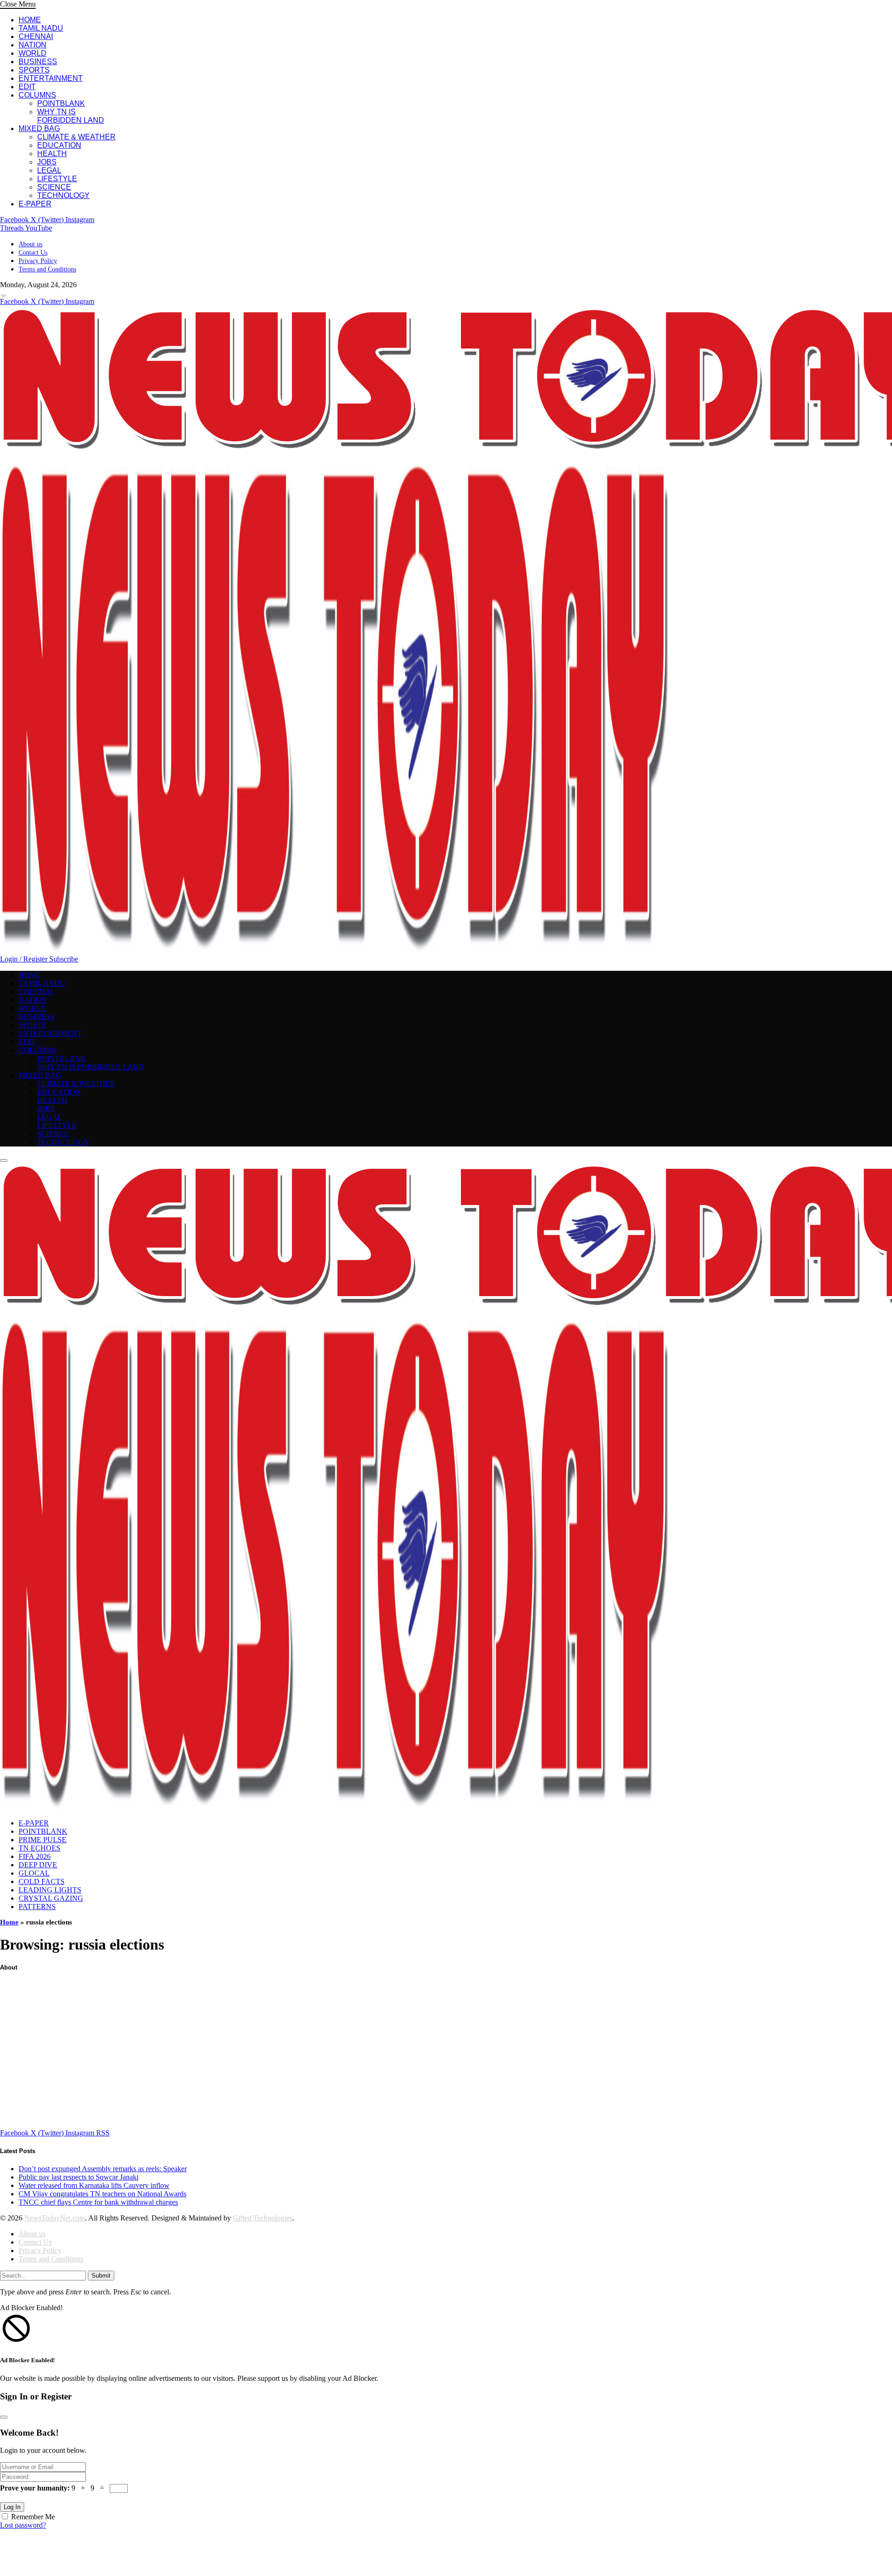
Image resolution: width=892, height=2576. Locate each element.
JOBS (47, 162)
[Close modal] (4, 2417)
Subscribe (64, 959)
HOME (30, 20)
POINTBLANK (61, 103)
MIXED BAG (39, 128)
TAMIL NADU (41, 28)
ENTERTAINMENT (51, 78)
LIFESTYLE (57, 179)
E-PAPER (35, 204)
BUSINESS (38, 62)
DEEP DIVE (38, 1865)
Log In (12, 2507)
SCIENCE (54, 187)
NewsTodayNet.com (55, 2218)
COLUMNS (37, 95)
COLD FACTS (42, 1881)
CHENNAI (36, 36)
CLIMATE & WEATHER (76, 137)
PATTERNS (37, 1907)
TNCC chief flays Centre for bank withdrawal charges (98, 2202)
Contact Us (33, 253)
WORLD (33, 53)
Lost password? (23, 2525)
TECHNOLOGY (63, 195)
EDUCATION (59, 145)
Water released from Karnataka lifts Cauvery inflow (94, 2185)
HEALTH (52, 154)
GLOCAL (34, 1873)
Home (9, 1922)
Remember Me (33, 2517)
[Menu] (4, 296)
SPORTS (34, 70)
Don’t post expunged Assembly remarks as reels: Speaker (103, 2169)
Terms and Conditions (47, 269)
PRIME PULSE (43, 1840)
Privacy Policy (38, 261)
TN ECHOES (39, 1848)
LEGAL (49, 170)
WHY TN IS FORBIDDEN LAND (71, 116)
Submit (101, 2276)
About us (30, 244)
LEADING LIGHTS (50, 1890)
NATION (33, 45)
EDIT (27, 87)
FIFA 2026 (35, 1856)
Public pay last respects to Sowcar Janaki (79, 2177)
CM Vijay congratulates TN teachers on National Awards (102, 2194)
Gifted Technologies (262, 2218)
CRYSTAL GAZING (51, 1898)
